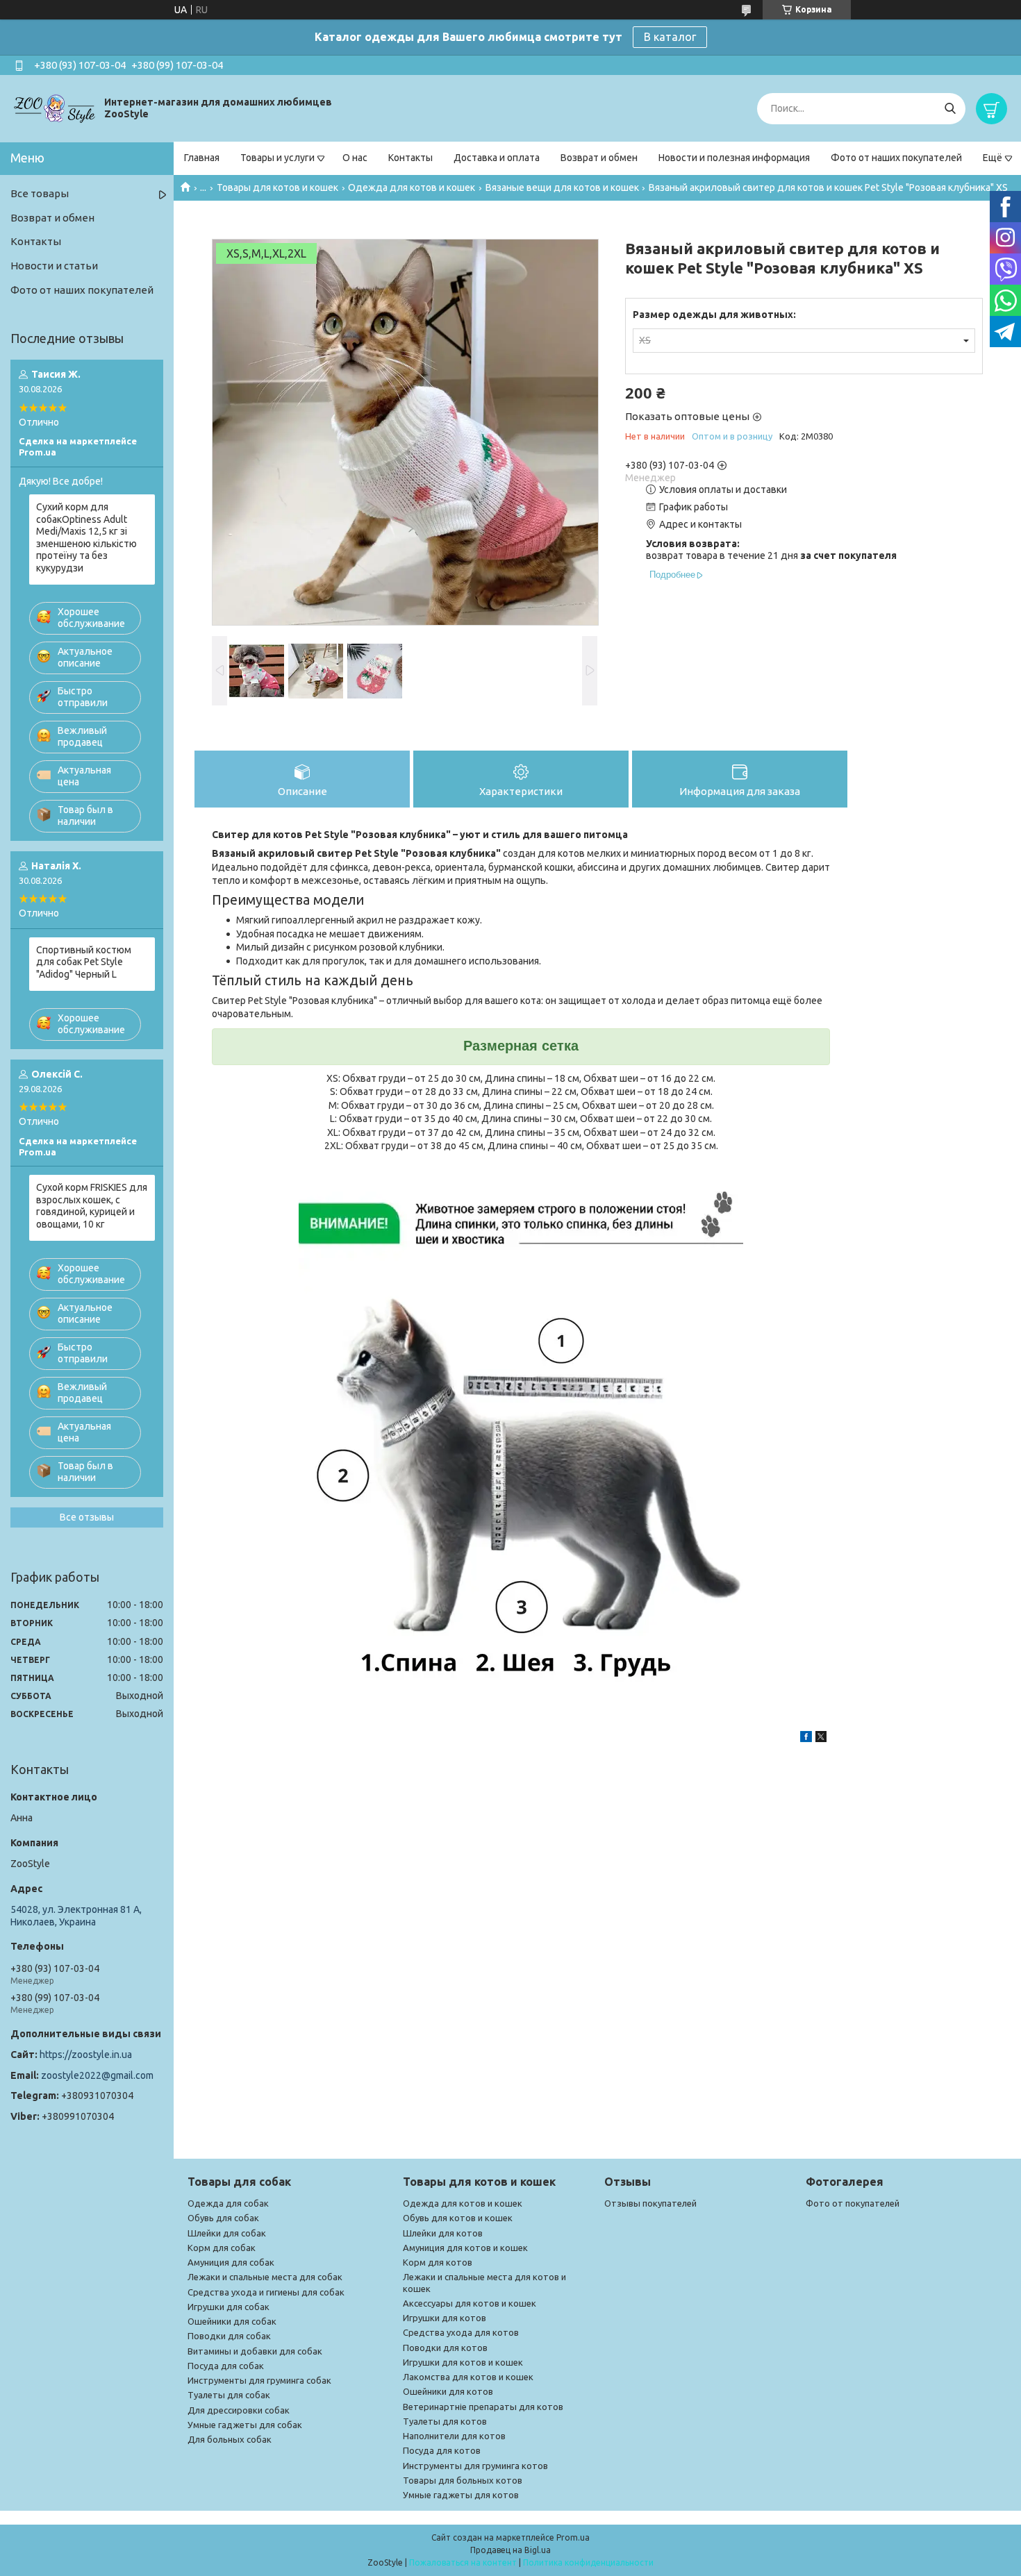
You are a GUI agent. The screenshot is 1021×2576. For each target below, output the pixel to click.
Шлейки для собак (227, 2233)
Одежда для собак (228, 2203)
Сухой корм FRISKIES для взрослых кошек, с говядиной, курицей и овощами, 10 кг (92, 1206)
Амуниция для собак (231, 2262)
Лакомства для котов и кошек (468, 2377)
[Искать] (950, 109)
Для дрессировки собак (239, 2410)
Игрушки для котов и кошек (463, 2362)
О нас (355, 158)
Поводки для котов (445, 2348)
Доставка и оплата (497, 158)
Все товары (40, 193)
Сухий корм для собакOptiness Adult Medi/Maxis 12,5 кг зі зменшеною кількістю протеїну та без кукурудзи (86, 537)
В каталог (670, 37)
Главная (202, 158)
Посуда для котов (442, 2450)
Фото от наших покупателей (896, 158)
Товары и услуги (277, 158)
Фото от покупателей (853, 2203)
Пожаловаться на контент (463, 2562)
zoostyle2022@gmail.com (97, 2075)
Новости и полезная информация (734, 158)
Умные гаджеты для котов (461, 2495)
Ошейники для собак (232, 2321)
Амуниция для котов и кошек (465, 2248)
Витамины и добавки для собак (255, 2351)
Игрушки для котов (445, 2318)
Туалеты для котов (445, 2421)
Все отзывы (87, 1517)
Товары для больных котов (463, 2480)
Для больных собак (230, 2439)
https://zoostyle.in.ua (86, 2055)
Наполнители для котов (454, 2436)
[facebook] (806, 1739)
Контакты (410, 158)
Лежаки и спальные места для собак (265, 2277)
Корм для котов (438, 2262)
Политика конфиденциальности (588, 2562)
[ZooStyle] (56, 108)
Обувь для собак (223, 2218)
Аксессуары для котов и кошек (470, 2303)
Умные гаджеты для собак (245, 2425)
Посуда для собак (226, 2366)
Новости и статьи (54, 266)
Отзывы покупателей (650, 2203)
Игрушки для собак (229, 2307)
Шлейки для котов (443, 2233)
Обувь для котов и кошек (458, 2218)
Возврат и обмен (599, 158)
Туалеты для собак (229, 2395)
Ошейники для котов (448, 2391)
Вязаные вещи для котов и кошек (562, 187)
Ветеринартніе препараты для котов (483, 2407)
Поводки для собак (229, 2336)
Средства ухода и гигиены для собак (266, 2292)
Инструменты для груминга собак (259, 2380)
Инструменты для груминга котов (475, 2466)
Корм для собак (222, 2248)
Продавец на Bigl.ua (510, 2550)
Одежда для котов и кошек (412, 187)
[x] (821, 1739)
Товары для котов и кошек (277, 187)
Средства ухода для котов (461, 2332)
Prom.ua (573, 2537)
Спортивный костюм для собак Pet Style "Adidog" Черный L (84, 962)
